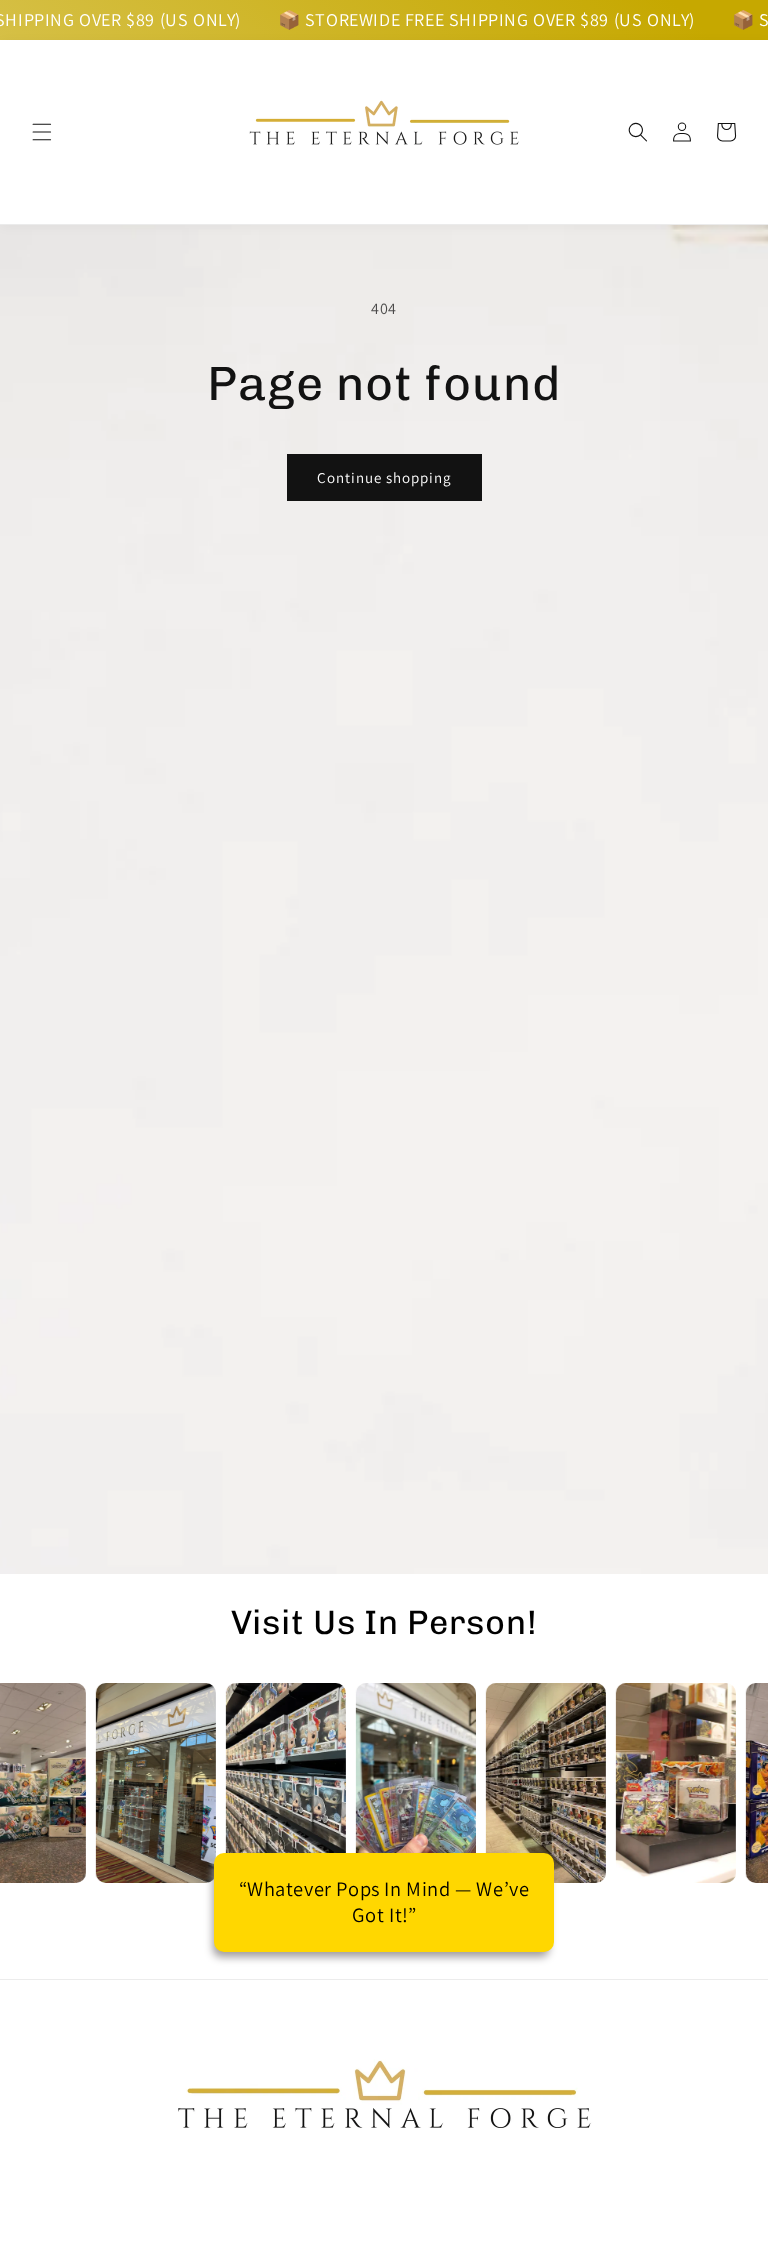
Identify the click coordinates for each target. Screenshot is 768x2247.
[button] (42, 132)
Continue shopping (384, 477)
